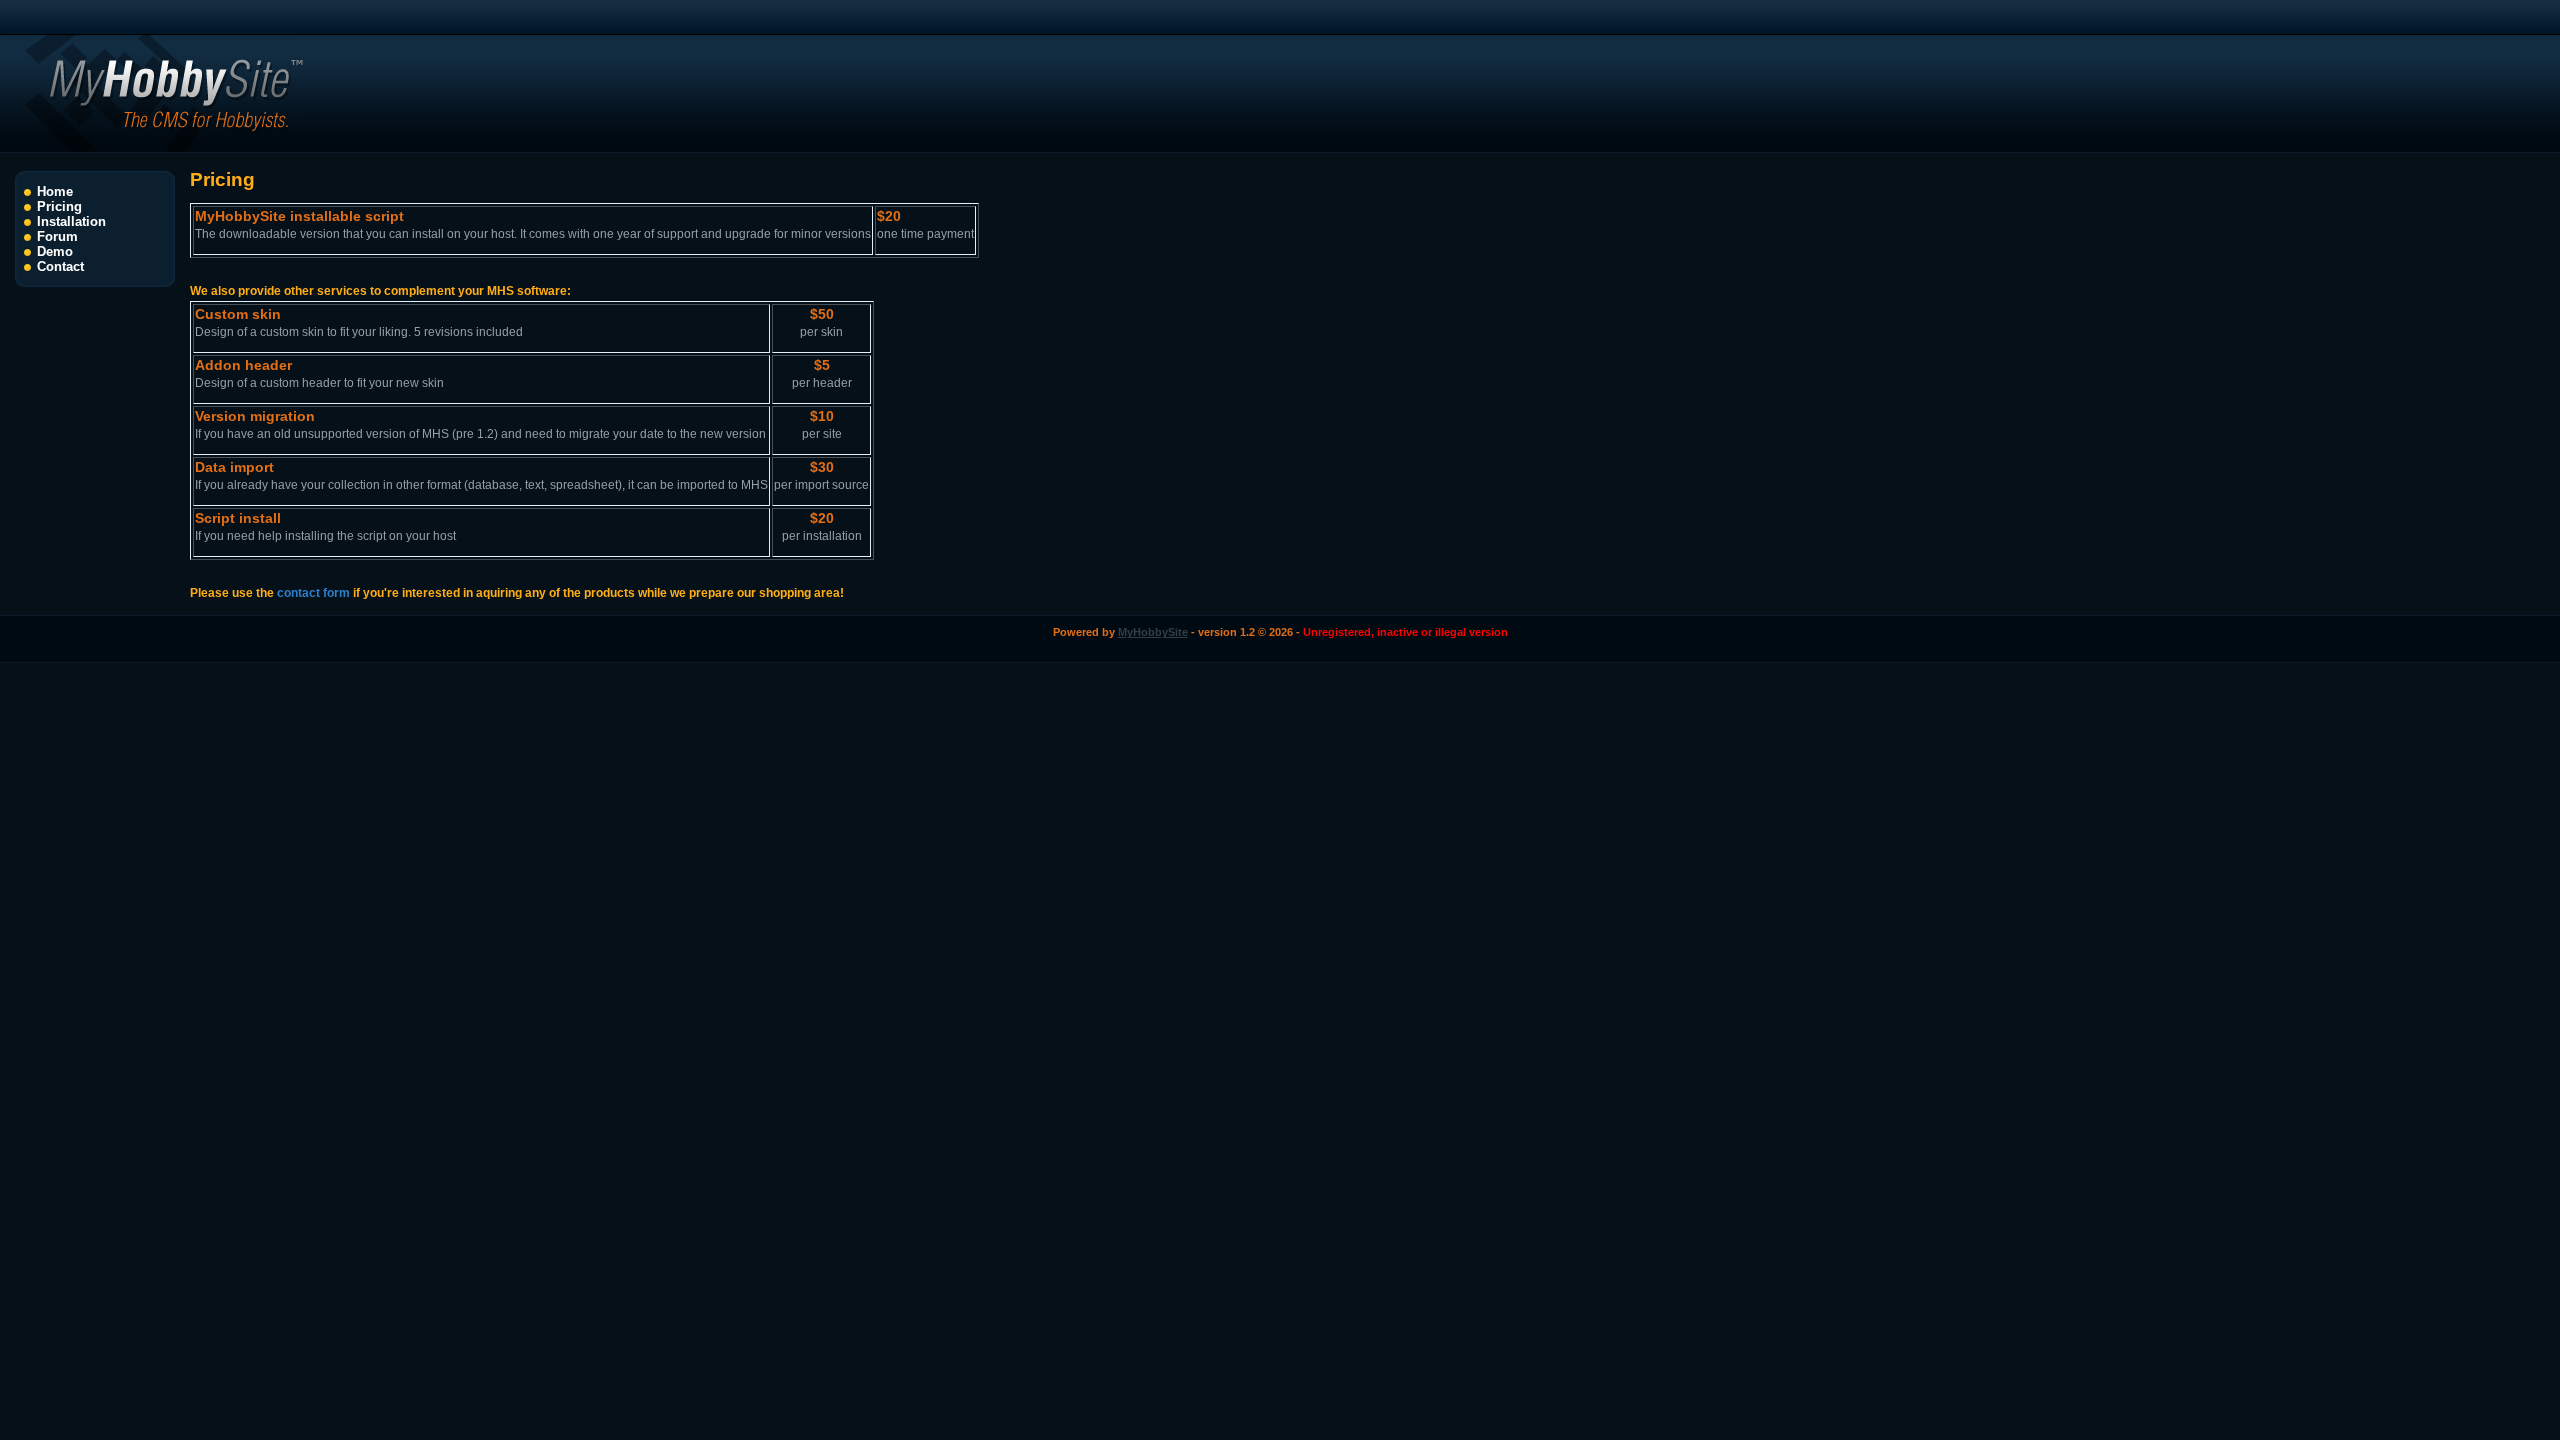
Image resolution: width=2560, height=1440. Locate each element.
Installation (71, 221)
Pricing (59, 206)
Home (55, 191)
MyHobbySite (1153, 632)
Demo (55, 251)
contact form (313, 593)
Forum (57, 236)
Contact (60, 266)
